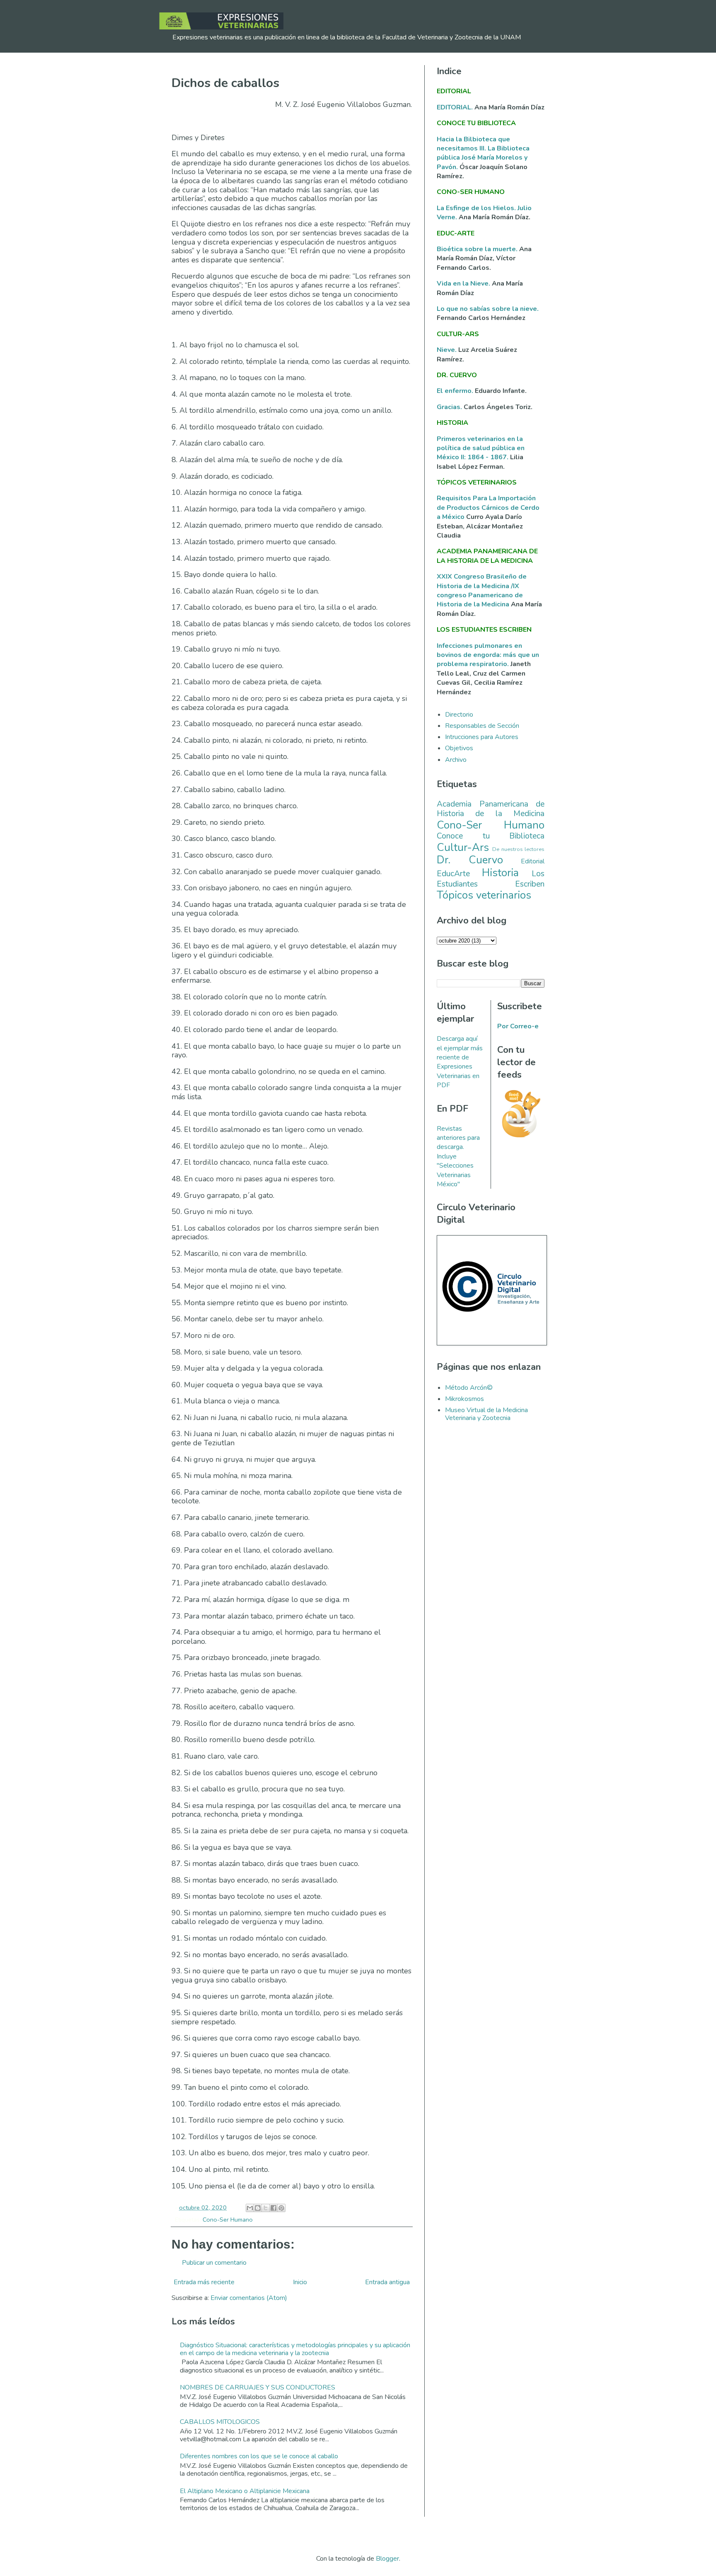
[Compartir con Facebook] (273, 2208)
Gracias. (450, 407)
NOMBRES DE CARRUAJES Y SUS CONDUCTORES (258, 2387)
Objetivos (459, 748)
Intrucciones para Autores (482, 737)
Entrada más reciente (204, 2282)
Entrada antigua (387, 2282)
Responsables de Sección (482, 726)
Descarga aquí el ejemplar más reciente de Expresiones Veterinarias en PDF (460, 1062)
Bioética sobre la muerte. (478, 249)
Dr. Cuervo (470, 860)
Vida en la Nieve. (464, 284)
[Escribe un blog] (258, 2208)
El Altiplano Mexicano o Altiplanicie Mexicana (245, 2491)
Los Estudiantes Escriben (491, 879)
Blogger (387, 2559)
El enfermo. (456, 391)
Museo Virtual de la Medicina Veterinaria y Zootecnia (486, 1414)
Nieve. (447, 350)
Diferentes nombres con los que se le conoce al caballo (259, 2456)
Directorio (459, 715)
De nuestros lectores (518, 849)
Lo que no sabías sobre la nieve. (488, 309)
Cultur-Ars (463, 847)
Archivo (456, 760)
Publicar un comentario (214, 2263)
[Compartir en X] (266, 2208)
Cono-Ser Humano (228, 2220)
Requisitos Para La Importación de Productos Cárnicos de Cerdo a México (488, 508)
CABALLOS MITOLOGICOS (220, 2422)
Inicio (300, 2282)
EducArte (453, 874)
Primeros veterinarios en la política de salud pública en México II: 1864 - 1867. (481, 448)
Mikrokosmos (464, 1399)
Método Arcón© (469, 1388)
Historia (500, 873)
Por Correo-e (518, 1026)
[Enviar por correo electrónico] (250, 2208)
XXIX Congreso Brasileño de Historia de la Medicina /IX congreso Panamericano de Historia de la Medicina (482, 590)
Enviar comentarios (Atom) (249, 2298)
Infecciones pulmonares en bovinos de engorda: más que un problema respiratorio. (488, 655)
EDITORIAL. (455, 107)
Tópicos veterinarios (484, 895)
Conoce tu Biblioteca (491, 836)
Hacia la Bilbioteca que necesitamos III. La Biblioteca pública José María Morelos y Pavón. (483, 153)
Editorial (533, 861)
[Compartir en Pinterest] (281, 2208)
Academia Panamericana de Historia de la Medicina (491, 809)
